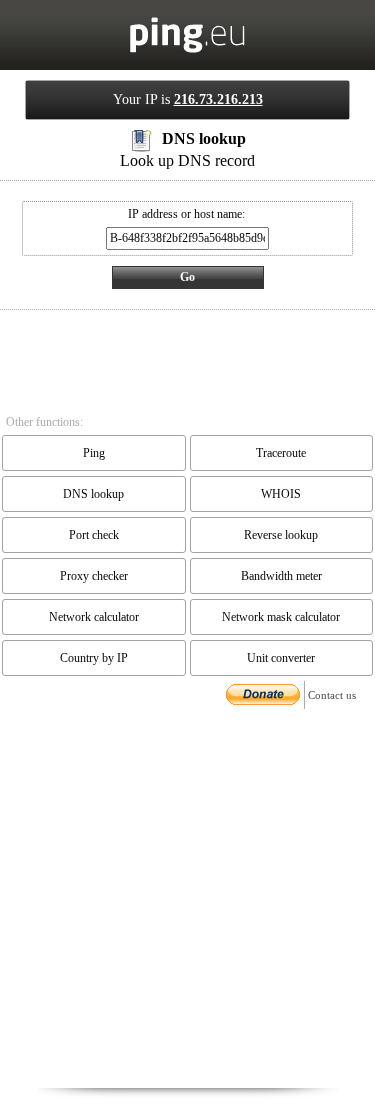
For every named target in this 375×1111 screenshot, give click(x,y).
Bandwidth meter (281, 576)
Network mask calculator (281, 617)
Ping (94, 453)
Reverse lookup (281, 535)
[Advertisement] (187, 900)
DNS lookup (93, 494)
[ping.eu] (187, 49)
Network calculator (94, 617)
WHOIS (281, 494)
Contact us (332, 695)
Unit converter (281, 658)
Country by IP (94, 658)
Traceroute (281, 453)
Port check (94, 535)
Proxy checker (94, 576)
